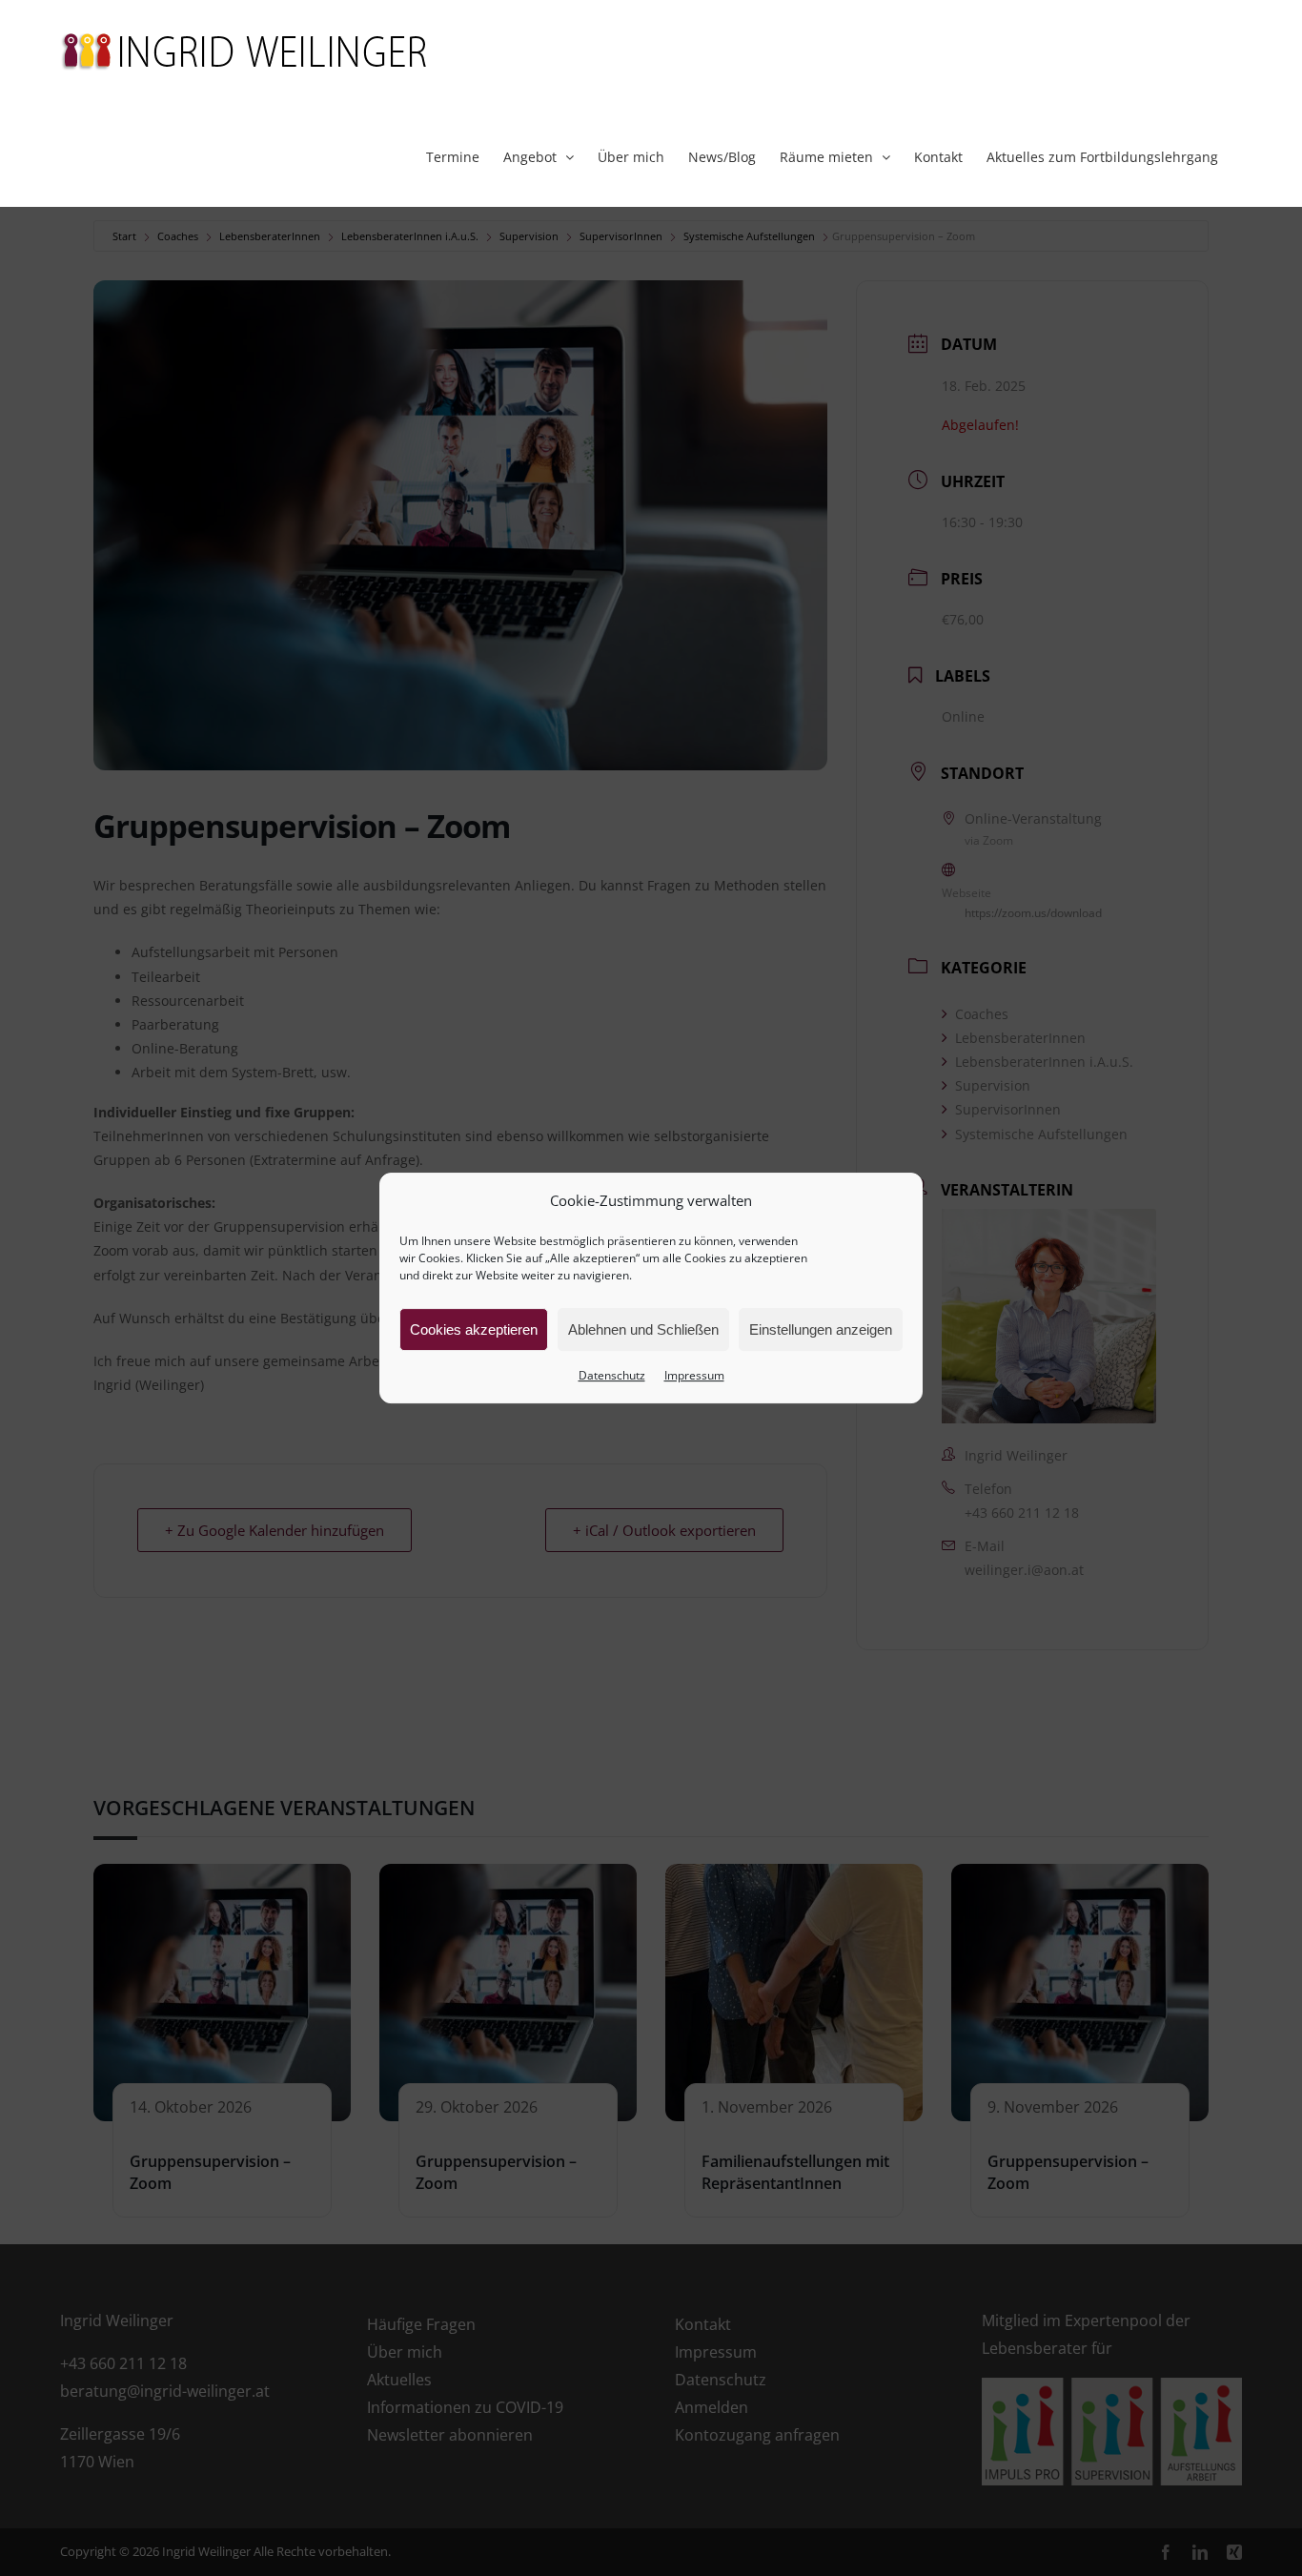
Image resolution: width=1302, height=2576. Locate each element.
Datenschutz (612, 1375)
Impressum (694, 1375)
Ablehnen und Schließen (643, 1329)
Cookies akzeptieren (474, 1329)
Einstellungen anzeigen (821, 1329)
